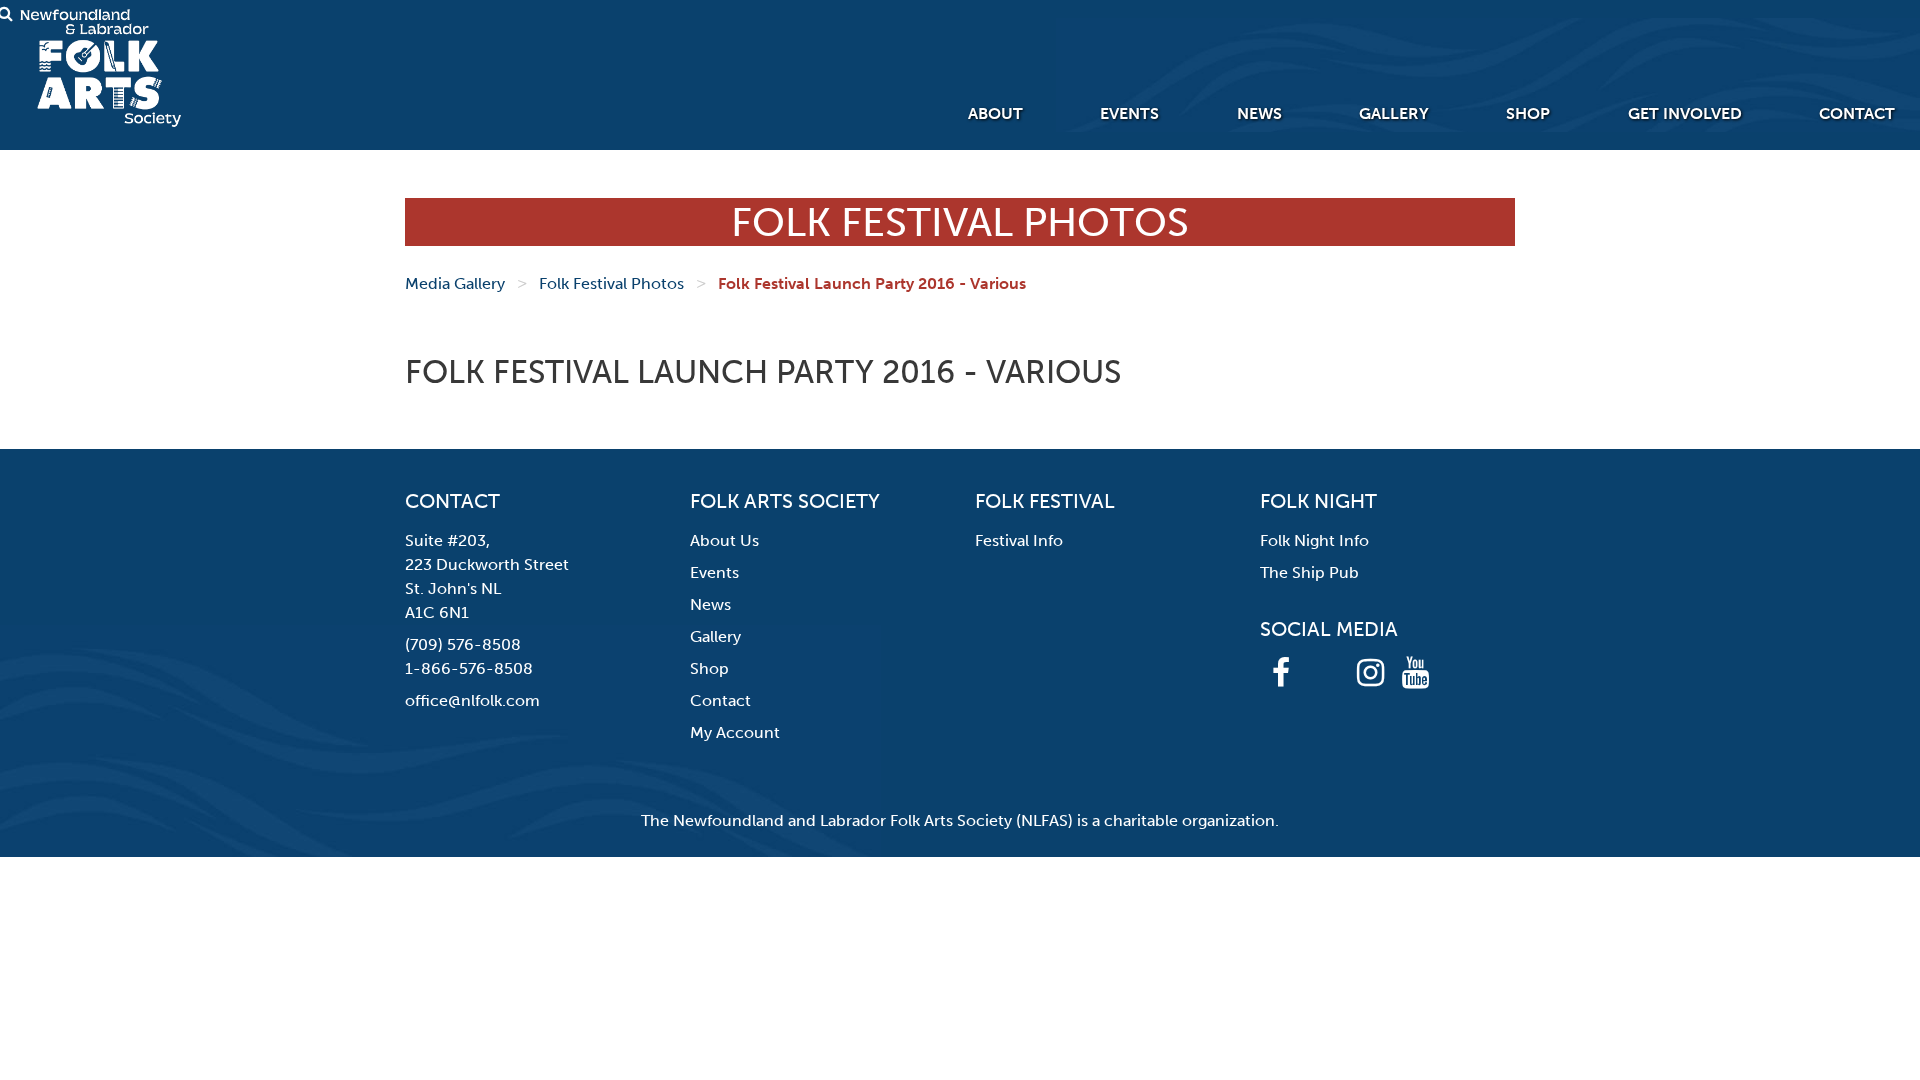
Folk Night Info (1314, 540)
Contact (1857, 113)
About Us (724, 540)
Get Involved (1685, 113)
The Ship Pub (1309, 572)
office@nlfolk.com (472, 700)
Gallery (1394, 113)
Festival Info (1019, 540)
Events (1129, 113)
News (1259, 113)
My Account (735, 732)
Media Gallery (455, 283)
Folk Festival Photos (611, 283)
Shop (1528, 113)
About (995, 113)
